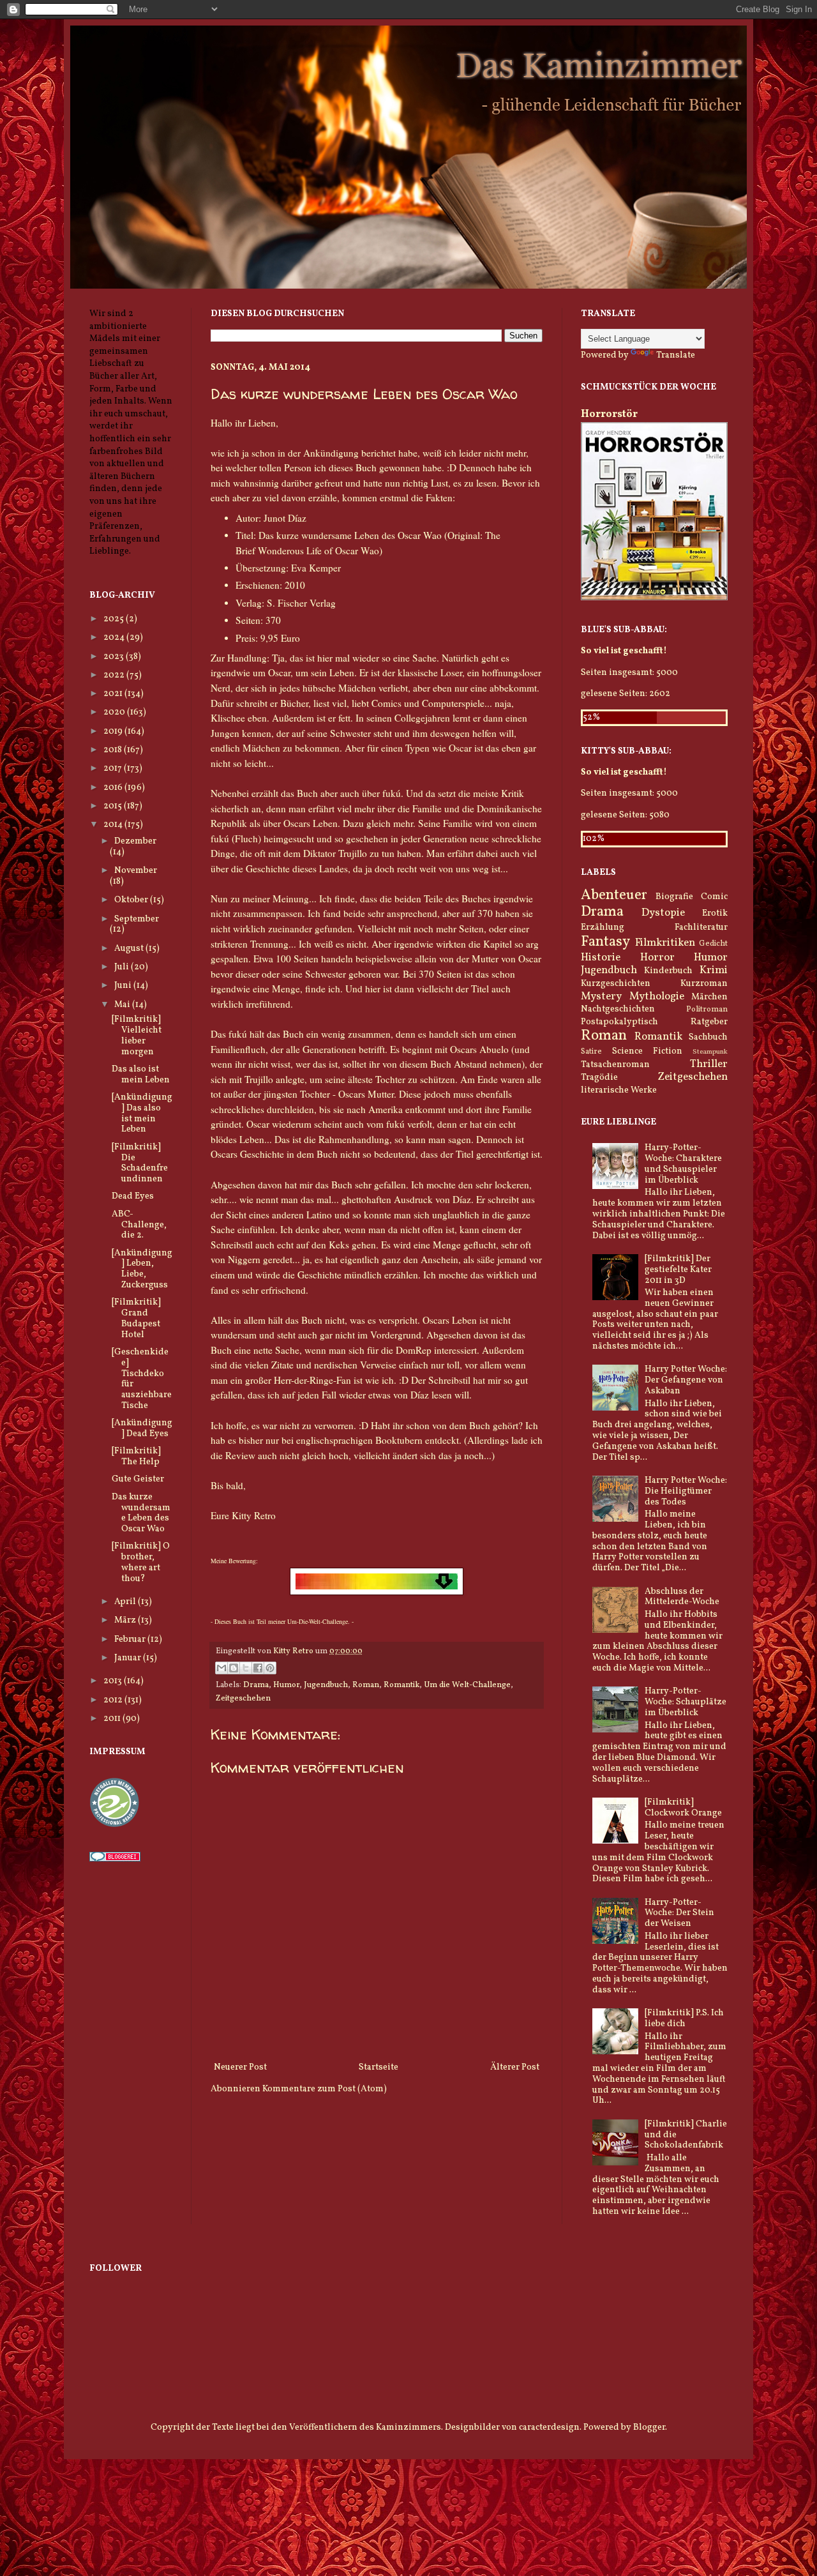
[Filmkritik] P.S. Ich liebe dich (684, 2019)
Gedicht (713, 944)
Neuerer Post (240, 2067)
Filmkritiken (665, 943)
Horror (657, 958)
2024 (115, 638)
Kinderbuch (668, 971)
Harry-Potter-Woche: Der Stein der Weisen (679, 1913)
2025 (115, 619)
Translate (676, 355)
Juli (123, 967)
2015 (114, 806)
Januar (129, 1658)
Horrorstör (609, 414)
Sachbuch (708, 1037)
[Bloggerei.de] (115, 1859)
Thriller (709, 1064)
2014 (114, 825)
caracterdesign (549, 2428)
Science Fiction (647, 1051)
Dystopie (663, 913)
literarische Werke (619, 1090)
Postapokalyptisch (619, 1022)
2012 (114, 1700)
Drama (256, 1685)
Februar (131, 1640)
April (126, 1602)
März (126, 1620)
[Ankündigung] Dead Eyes (142, 1428)
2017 (114, 769)
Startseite (379, 2067)
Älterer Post (515, 2067)
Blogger (649, 2428)
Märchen (709, 997)
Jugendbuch (326, 1685)
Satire (591, 1052)
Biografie (674, 897)
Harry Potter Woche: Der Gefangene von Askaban (686, 1380)
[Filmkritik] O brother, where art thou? (141, 1562)
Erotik (715, 913)
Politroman (707, 1010)
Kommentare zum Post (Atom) (325, 2089)
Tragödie (599, 1078)
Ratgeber (709, 1022)
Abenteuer (614, 896)
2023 (115, 657)
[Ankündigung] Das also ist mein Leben (142, 1113)
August (130, 949)
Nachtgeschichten (618, 1009)
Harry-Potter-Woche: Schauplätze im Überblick (686, 1702)
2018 (114, 750)
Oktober (132, 900)
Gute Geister (138, 1479)
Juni (124, 986)
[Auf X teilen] (246, 1668)
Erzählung (603, 928)
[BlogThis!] (234, 1668)
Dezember (135, 841)
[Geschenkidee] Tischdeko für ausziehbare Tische (142, 1379)
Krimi (714, 970)
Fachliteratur (701, 928)
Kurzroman (704, 984)
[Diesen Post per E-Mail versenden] (221, 1668)
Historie (601, 958)
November (136, 871)
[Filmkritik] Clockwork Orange (683, 1808)
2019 (114, 731)
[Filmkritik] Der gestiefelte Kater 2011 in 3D (678, 1270)
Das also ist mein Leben (141, 1075)
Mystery (601, 996)
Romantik (401, 1685)
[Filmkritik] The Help (136, 1457)
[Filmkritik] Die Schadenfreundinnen (140, 1163)
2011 (113, 1719)
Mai (123, 1005)
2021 (114, 694)
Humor (286, 1685)
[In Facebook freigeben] (258, 1668)
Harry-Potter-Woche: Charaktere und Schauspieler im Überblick (683, 1164)
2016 (114, 788)
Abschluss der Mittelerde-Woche (682, 1597)
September (137, 919)
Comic (714, 897)
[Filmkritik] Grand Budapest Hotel (136, 1318)
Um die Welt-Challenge (467, 1685)
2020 (115, 712)
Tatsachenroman (615, 1065)
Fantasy (605, 942)
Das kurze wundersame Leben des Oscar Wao (141, 1513)
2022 (115, 675)
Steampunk (710, 1052)
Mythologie (657, 996)
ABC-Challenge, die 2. (139, 1225)
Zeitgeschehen (243, 1699)
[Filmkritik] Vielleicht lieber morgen (137, 1035)
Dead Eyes (133, 1196)
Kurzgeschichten (616, 984)
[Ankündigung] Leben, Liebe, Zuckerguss (142, 1269)
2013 (114, 1681)
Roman (366, 1685)
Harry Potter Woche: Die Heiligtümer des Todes (686, 1491)
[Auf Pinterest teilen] (270, 1668)
